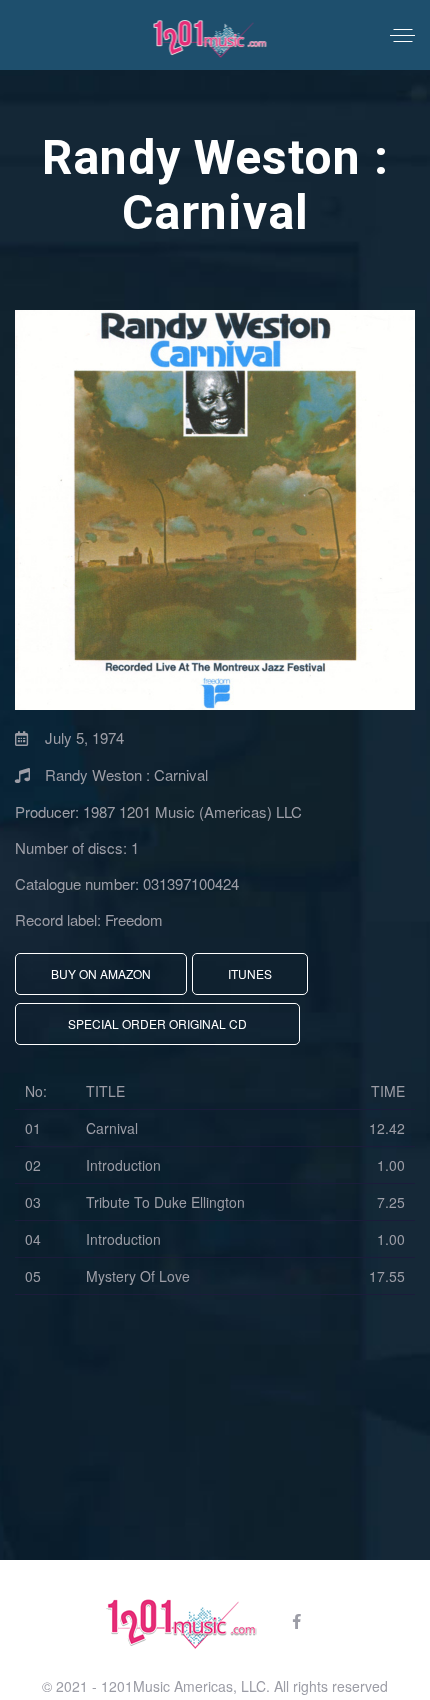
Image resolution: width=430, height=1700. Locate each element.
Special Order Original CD (157, 1023)
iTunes (250, 973)
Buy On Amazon (101, 973)
